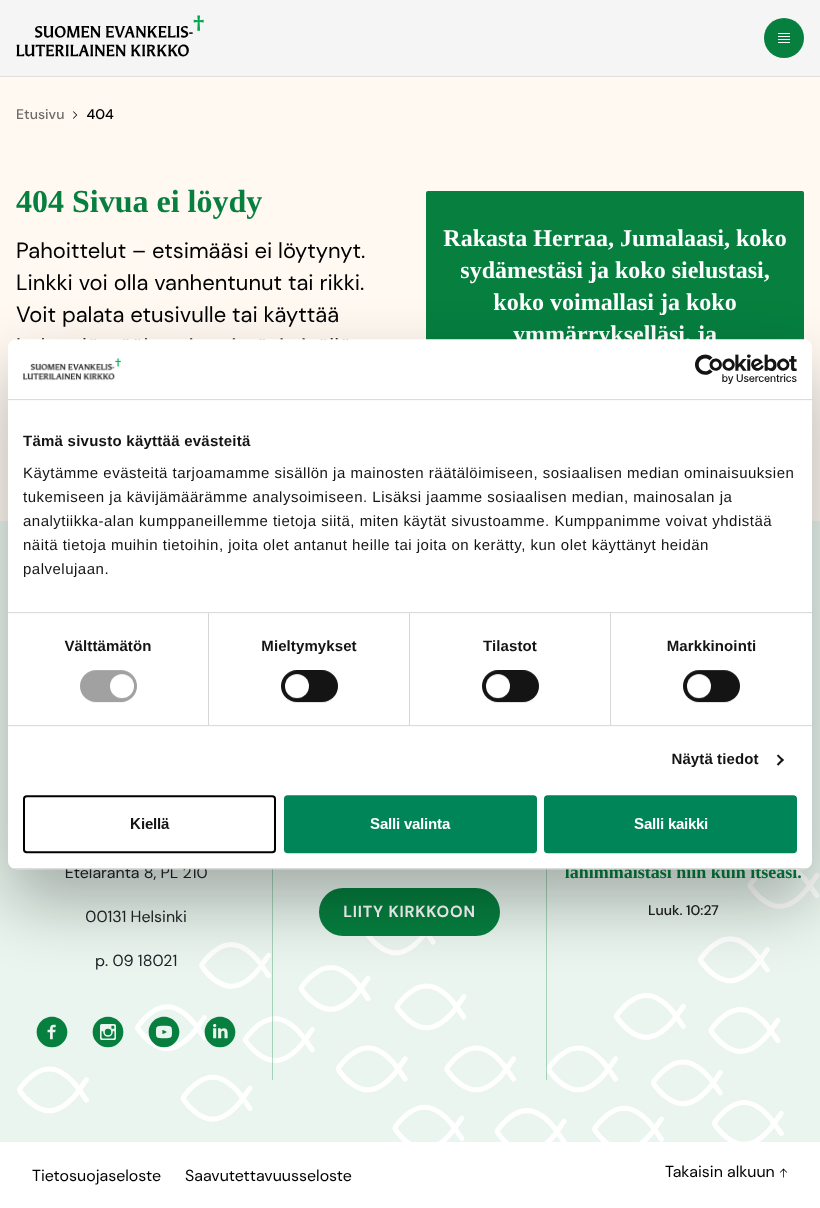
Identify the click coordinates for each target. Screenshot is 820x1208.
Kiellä (149, 823)
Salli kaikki (671, 823)
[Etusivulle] (110, 36)
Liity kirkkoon (409, 911)
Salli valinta (410, 823)
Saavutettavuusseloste (268, 1175)
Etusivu (40, 115)
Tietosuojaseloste (96, 1175)
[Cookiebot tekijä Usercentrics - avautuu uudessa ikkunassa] (709, 369)
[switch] (309, 686)
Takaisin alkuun (722, 1171)
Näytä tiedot (715, 759)
